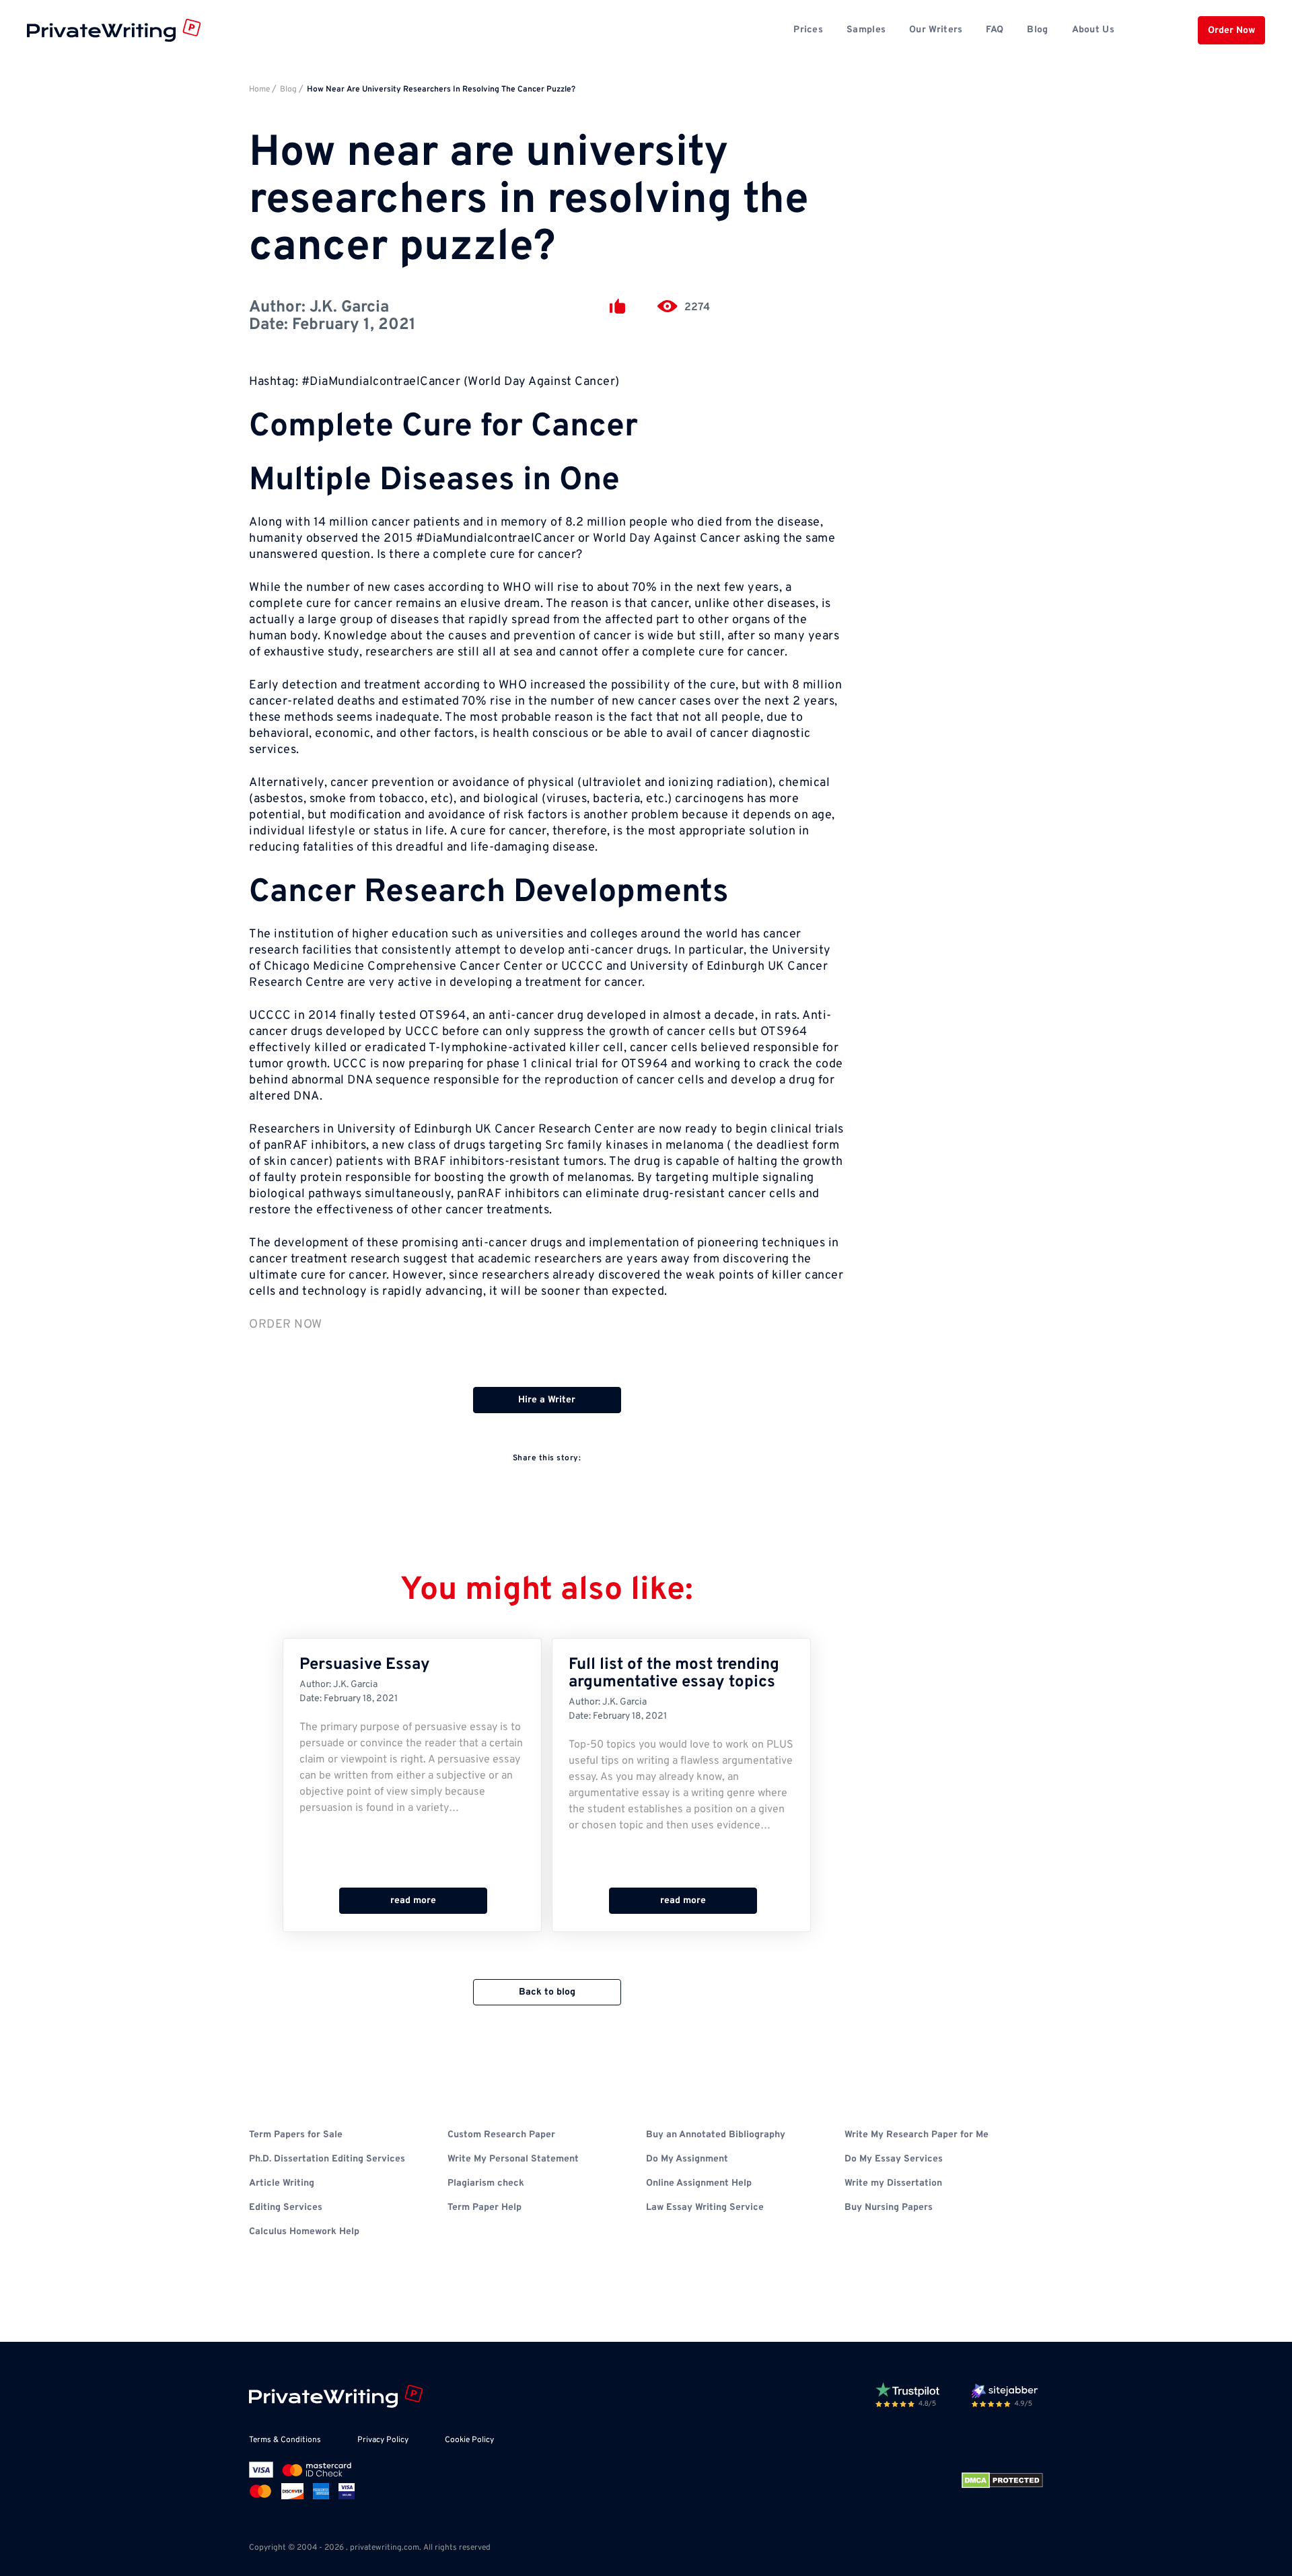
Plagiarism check (486, 2183)
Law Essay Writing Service (705, 2208)
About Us (1093, 30)
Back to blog (547, 1992)
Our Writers (936, 30)
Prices (808, 30)
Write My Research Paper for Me (917, 2135)
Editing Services (286, 2208)
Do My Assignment (687, 2159)
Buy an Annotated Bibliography (716, 2135)
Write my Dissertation (893, 2183)
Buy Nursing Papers (889, 2208)
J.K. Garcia (349, 308)
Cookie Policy (469, 2440)
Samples (866, 30)
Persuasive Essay (365, 1665)
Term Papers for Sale (296, 2135)
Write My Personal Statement (513, 2159)
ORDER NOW (286, 1325)
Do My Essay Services (894, 2159)
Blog (1037, 30)
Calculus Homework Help (304, 2232)
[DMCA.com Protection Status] (1002, 2480)
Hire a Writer (547, 1400)
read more (413, 1901)
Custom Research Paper (501, 2135)
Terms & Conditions (285, 2440)
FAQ (995, 30)
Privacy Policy (383, 2440)
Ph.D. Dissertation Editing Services (327, 2159)
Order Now (1231, 31)
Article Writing (282, 2183)
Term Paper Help (485, 2208)
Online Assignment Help (699, 2183)
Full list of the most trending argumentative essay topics (674, 1674)
